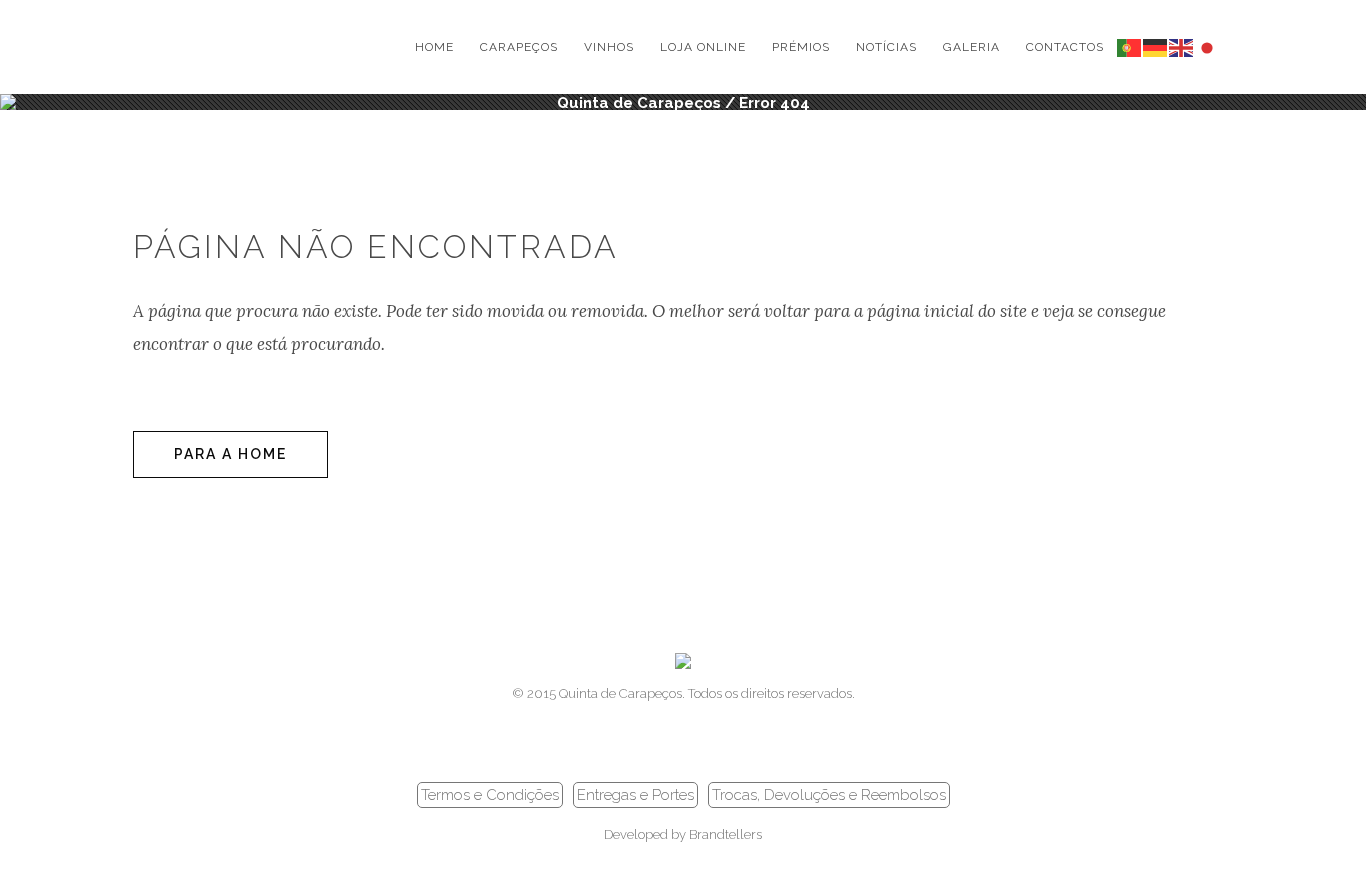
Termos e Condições (490, 795)
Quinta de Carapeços (639, 103)
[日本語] (1208, 46)
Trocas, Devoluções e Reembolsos (829, 795)
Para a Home (230, 454)
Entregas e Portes (635, 795)
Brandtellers (725, 834)
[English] (1182, 46)
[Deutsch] (1156, 46)
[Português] (1130, 46)
